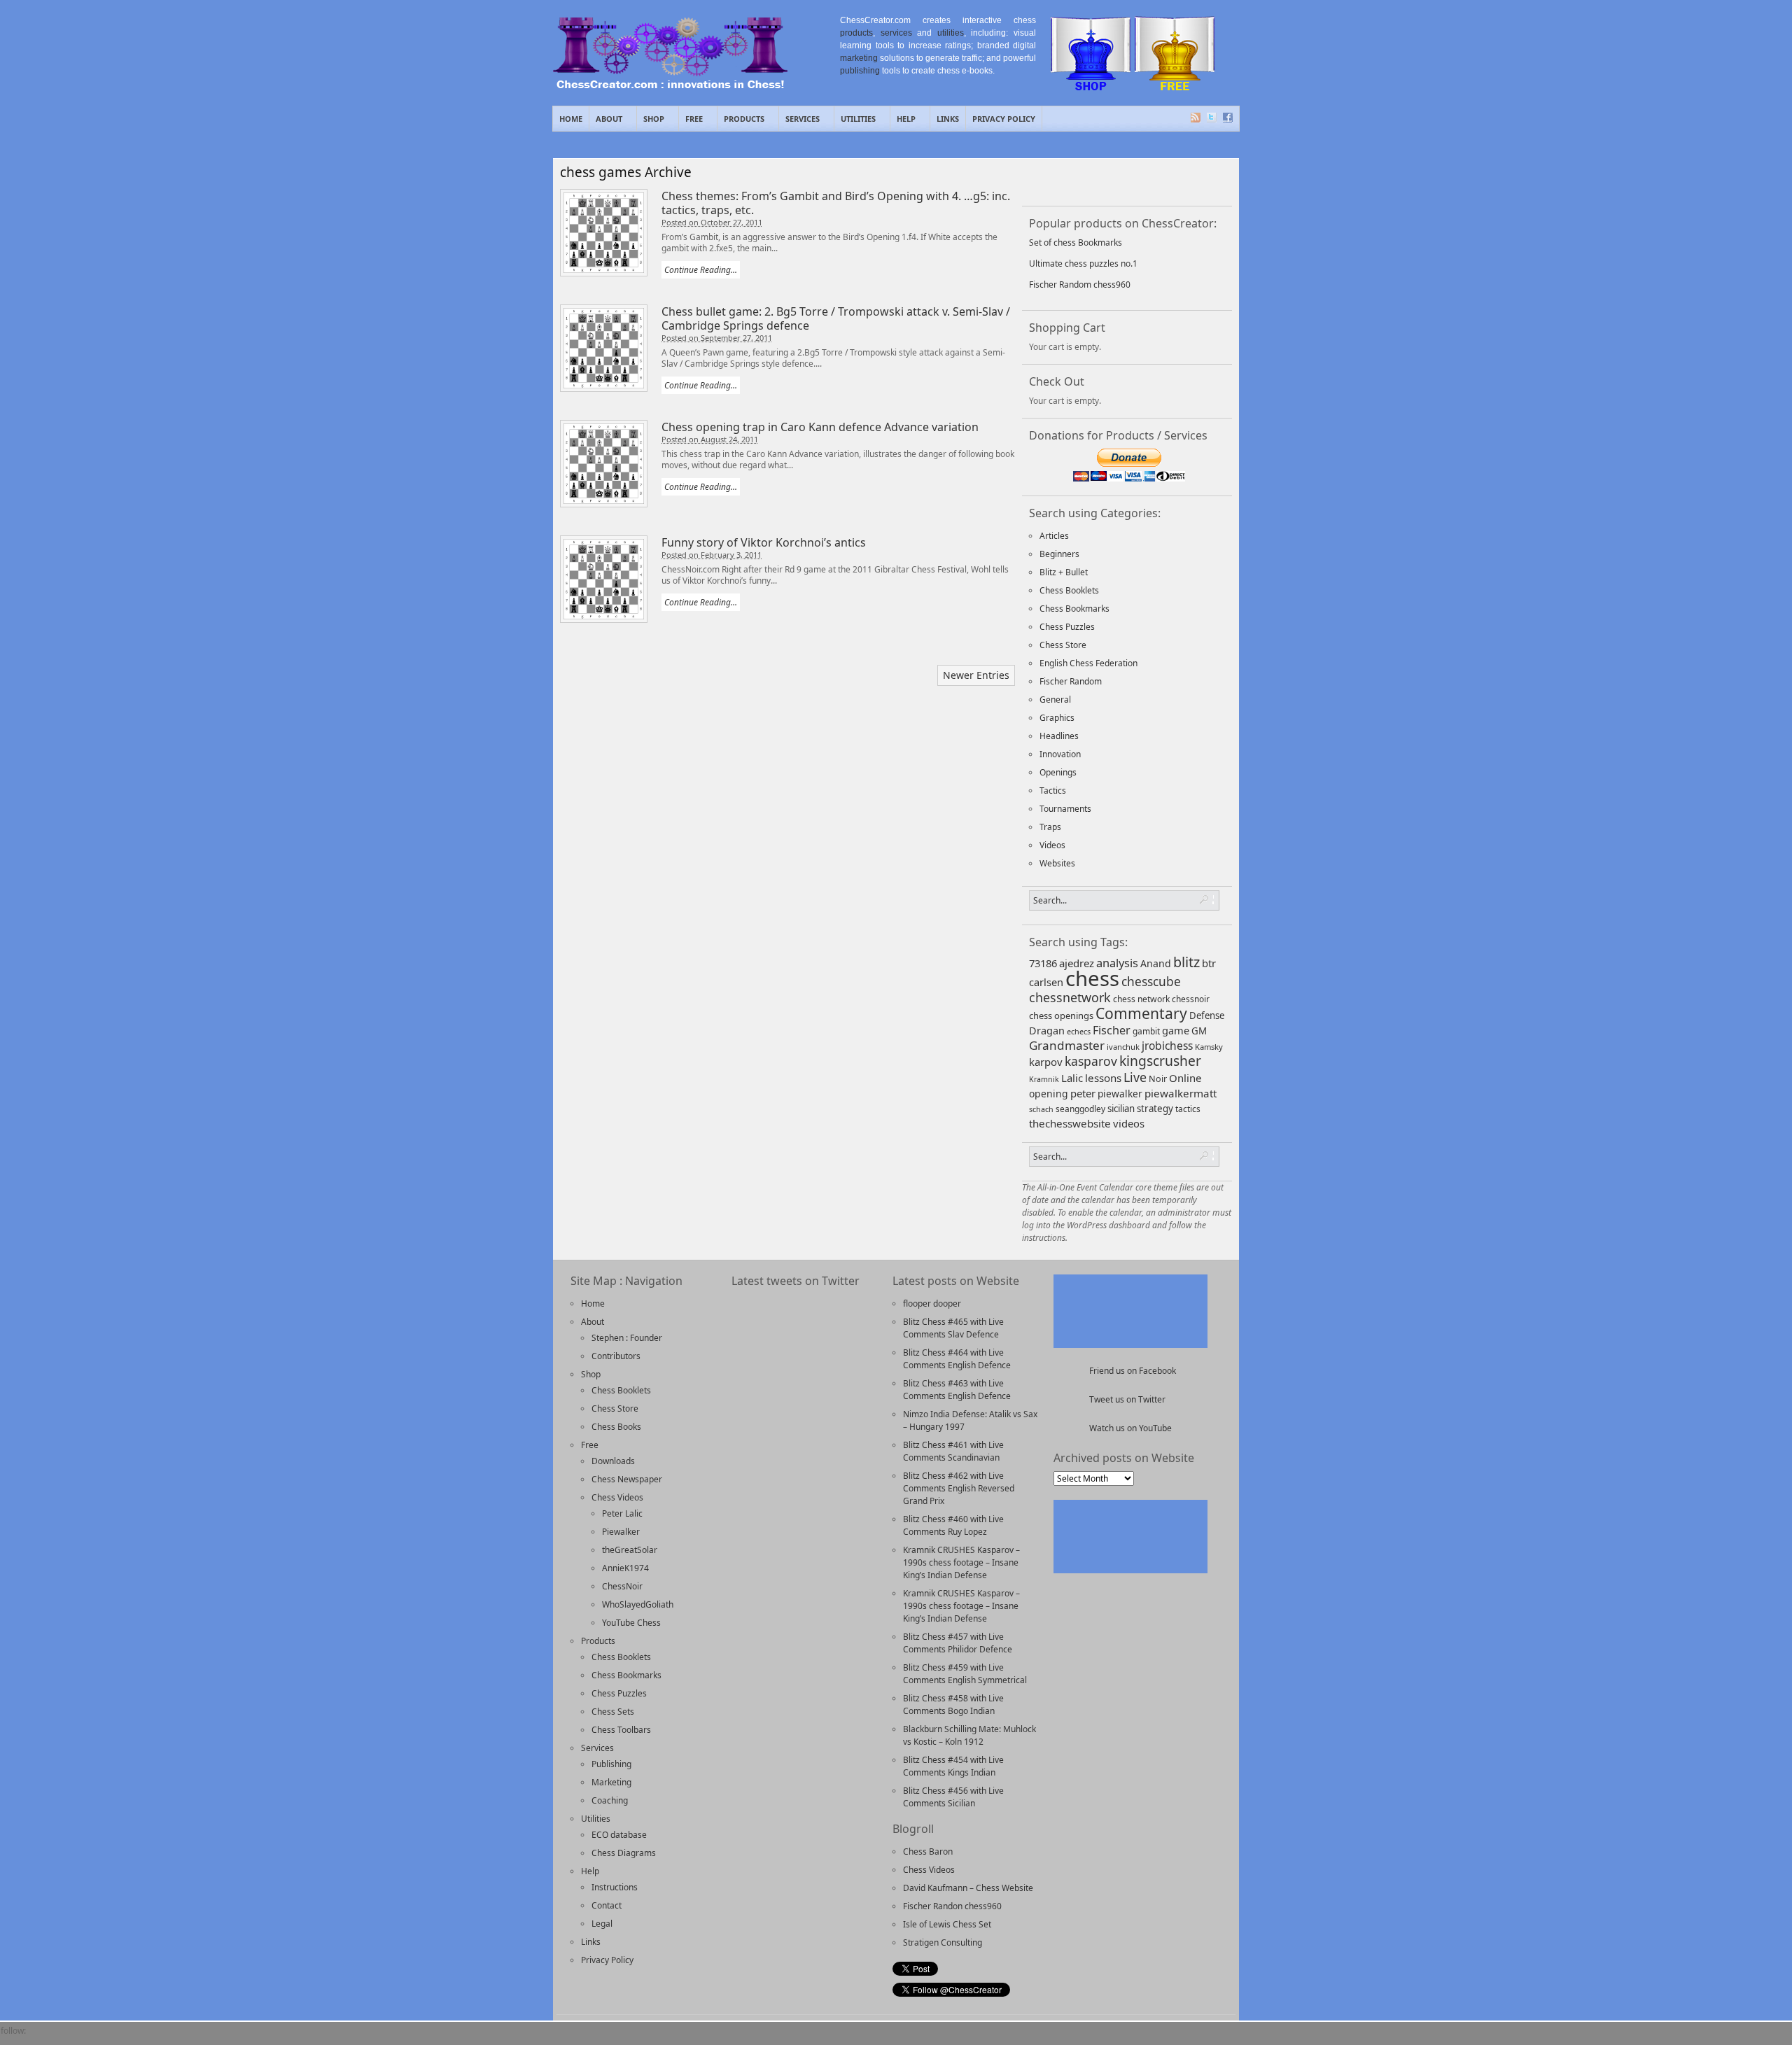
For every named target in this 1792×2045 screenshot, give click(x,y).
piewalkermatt (1181, 1093)
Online (1185, 1078)
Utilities (855, 122)
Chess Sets (613, 1712)
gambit (1146, 1031)
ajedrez (1077, 963)
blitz (1186, 962)
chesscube (1151, 982)
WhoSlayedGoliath (638, 1604)
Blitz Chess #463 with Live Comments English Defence (957, 1390)
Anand (1156, 963)
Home (571, 119)
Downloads (613, 1461)
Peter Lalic (622, 1513)
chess (1092, 978)
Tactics (1053, 790)
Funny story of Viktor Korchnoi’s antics (764, 542)
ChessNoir (622, 1586)
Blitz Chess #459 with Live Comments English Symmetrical (965, 1674)
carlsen (1046, 982)
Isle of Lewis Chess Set (947, 1924)
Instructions (615, 1887)
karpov (1046, 1062)
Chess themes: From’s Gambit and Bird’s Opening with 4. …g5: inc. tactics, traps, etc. (836, 203)
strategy (1155, 1109)
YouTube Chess (631, 1623)
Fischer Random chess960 (1080, 284)
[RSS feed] (1123, 181)
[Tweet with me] (1160, 181)
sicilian (1121, 1109)
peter (1083, 1093)
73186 (1043, 963)
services (896, 33)
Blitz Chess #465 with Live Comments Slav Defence (953, 1328)
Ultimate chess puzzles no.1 (1083, 263)
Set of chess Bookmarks (1076, 243)
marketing (859, 58)
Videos (1052, 845)
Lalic (1072, 1078)
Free (691, 122)
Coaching (610, 1800)
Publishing (611, 1764)
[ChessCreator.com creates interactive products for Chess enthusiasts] (670, 85)
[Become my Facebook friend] (41, 2038)
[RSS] (89, 2038)
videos (1129, 1123)
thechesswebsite (1070, 1123)
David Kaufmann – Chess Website (968, 1888)
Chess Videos (617, 1497)
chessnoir (1191, 999)
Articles (1054, 536)
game (1176, 1030)
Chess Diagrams (624, 1853)
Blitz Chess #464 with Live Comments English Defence (957, 1359)
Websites (1057, 863)
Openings (1058, 772)
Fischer (1112, 1030)
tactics (1188, 1109)
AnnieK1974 (625, 1568)
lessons (1103, 1078)
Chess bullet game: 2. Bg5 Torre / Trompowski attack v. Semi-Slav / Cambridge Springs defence (836, 318)
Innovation (1060, 754)
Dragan (1047, 1031)
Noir (1158, 1078)
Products (741, 122)
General (1055, 700)
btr (1209, 963)
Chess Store (1063, 645)
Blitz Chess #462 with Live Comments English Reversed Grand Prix (959, 1488)
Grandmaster (1067, 1045)
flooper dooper (932, 1303)
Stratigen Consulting (943, 1942)
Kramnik (1044, 1079)
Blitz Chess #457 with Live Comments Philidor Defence (958, 1643)
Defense (1207, 1016)
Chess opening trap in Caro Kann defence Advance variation (820, 427)
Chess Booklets (1069, 590)
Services (799, 122)
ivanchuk (1123, 1047)
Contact (607, 1905)
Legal (602, 1924)
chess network (1141, 999)
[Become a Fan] (1051, 181)
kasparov (1091, 1061)
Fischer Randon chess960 (952, 1906)
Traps (1050, 827)
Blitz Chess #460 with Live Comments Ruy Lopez (953, 1525)
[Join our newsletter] (1087, 181)
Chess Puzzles (1067, 627)
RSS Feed (1196, 118)
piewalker (1120, 1094)
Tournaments (1065, 809)
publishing (860, 71)
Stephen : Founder (627, 1338)
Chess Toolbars (621, 1730)
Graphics (1057, 718)
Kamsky (1209, 1047)
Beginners (1059, 554)
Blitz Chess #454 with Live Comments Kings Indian (953, 1766)
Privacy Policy (1004, 119)
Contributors (616, 1356)
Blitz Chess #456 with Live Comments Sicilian (953, 1797)
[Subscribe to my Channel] (1196, 181)
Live (1135, 1077)
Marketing (611, 1782)
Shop (651, 122)
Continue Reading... (701, 270)
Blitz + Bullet (1064, 572)
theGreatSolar (630, 1550)
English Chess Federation (1088, 663)
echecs (1079, 1031)
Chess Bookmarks (1074, 609)
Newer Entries (976, 675)
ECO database (619, 1835)
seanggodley (1080, 1109)
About (606, 122)
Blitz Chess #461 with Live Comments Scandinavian (953, 1451)
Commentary (1141, 1013)
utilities (951, 33)
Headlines (1059, 736)
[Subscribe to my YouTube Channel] (136, 2038)
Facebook (1228, 118)
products (856, 33)
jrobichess (1167, 1046)
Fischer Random (1071, 681)
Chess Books (616, 1427)
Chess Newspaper (627, 1479)
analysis (1117, 963)
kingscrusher (1160, 1061)
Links (948, 119)
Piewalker (621, 1532)
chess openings (1061, 1016)
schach (1041, 1109)
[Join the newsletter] (65, 2038)
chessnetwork (1070, 997)
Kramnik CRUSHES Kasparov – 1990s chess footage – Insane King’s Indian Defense (961, 1562)
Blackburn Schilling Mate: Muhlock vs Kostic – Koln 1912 (969, 1735)
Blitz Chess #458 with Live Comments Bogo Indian (953, 1705)
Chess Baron (928, 1851)
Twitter (1212, 118)
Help (903, 122)
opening (1049, 1094)
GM (1199, 1031)
